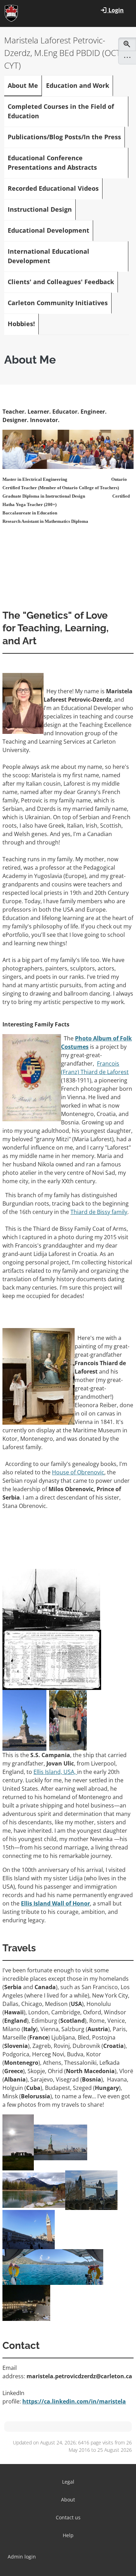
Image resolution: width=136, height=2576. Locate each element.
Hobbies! (21, 324)
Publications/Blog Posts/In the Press (64, 137)
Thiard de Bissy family (99, 1212)
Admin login (22, 2557)
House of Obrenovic (78, 1472)
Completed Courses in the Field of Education (61, 111)
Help (68, 2535)
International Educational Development (48, 256)
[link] (23, 86)
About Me (23, 85)
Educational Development (48, 230)
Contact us (68, 2517)
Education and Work (78, 85)
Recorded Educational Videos (53, 188)
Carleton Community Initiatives (58, 303)
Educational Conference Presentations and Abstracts (52, 163)
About (68, 2500)
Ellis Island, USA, (55, 1772)
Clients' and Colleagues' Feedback (61, 282)
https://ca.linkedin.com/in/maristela (74, 2401)
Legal (68, 2482)
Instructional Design (40, 209)
